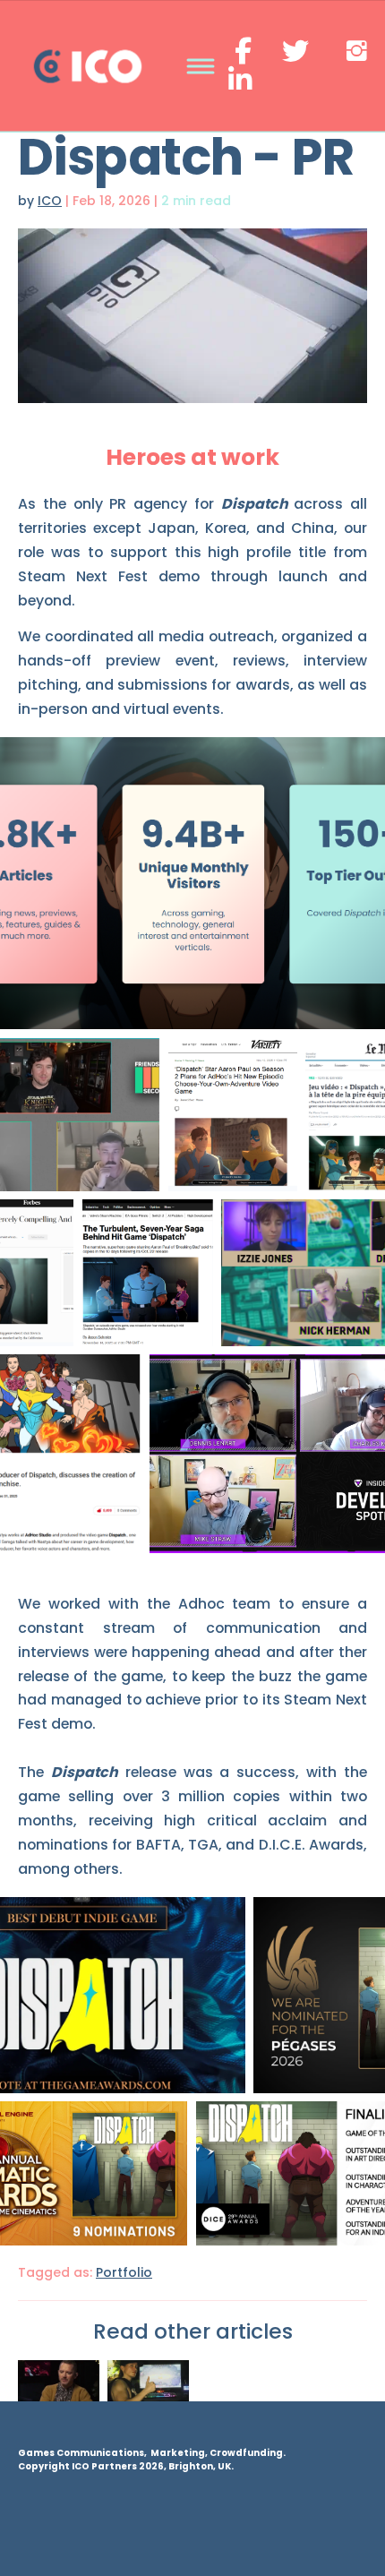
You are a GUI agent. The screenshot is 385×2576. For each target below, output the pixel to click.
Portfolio (124, 2272)
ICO (50, 201)
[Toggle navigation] (200, 67)
